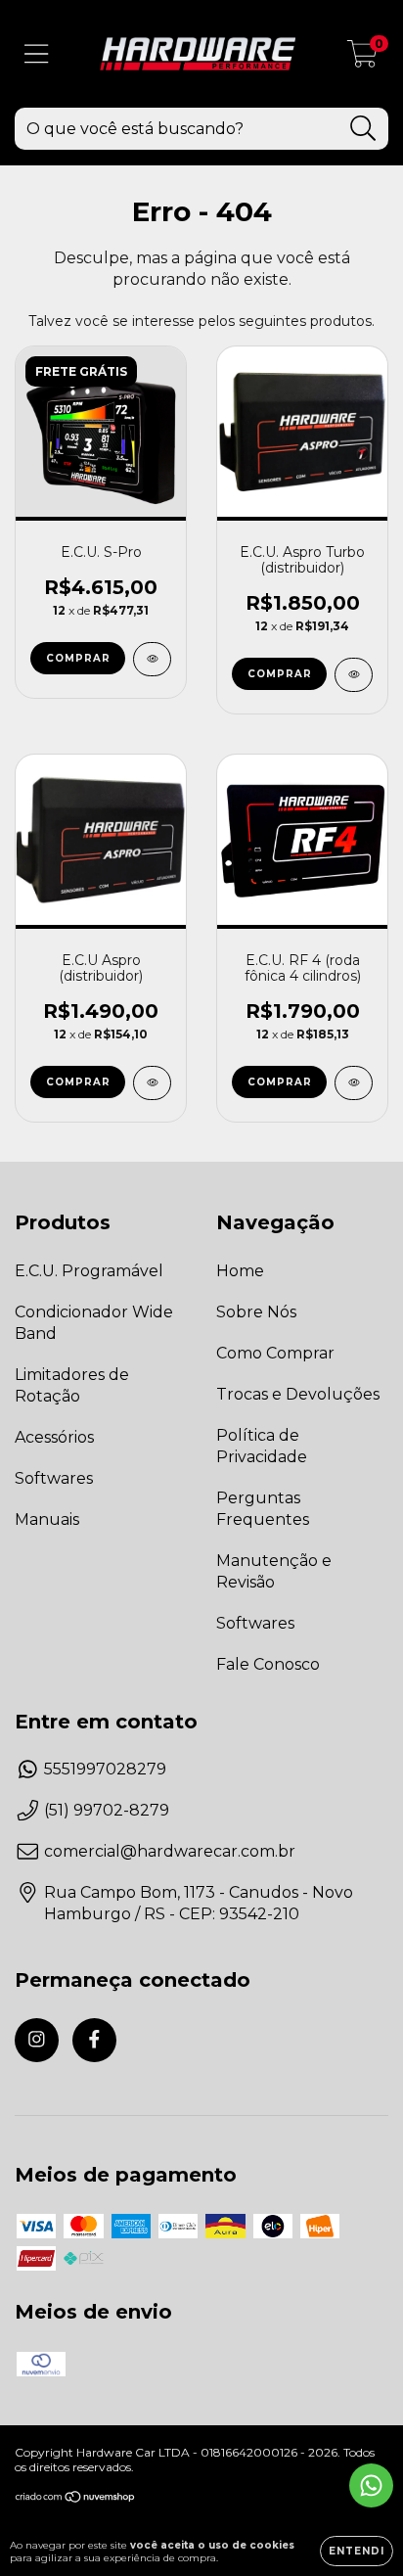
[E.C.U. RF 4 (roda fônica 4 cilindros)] (354, 1083)
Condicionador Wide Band (94, 1323)
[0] (362, 59)
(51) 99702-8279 (107, 1810)
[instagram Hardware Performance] (37, 2040)
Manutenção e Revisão (274, 1571)
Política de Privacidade (262, 1446)
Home (240, 1271)
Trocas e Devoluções (298, 1394)
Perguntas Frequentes (263, 1509)
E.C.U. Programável (89, 1271)
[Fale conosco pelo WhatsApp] (371, 2485)
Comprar (78, 658)
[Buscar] (363, 129)
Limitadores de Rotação (72, 1385)
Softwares (54, 1478)
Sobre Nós (256, 1312)
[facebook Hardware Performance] (94, 2040)
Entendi (357, 2551)
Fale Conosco (268, 1664)
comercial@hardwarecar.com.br (170, 1851)
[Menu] (37, 54)
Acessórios (54, 1437)
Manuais (47, 1519)
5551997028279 (105, 1769)
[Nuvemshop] (76, 2499)
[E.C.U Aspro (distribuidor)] (152, 1083)
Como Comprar (275, 1353)
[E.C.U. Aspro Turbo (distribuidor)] (354, 675)
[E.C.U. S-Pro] (152, 659)
